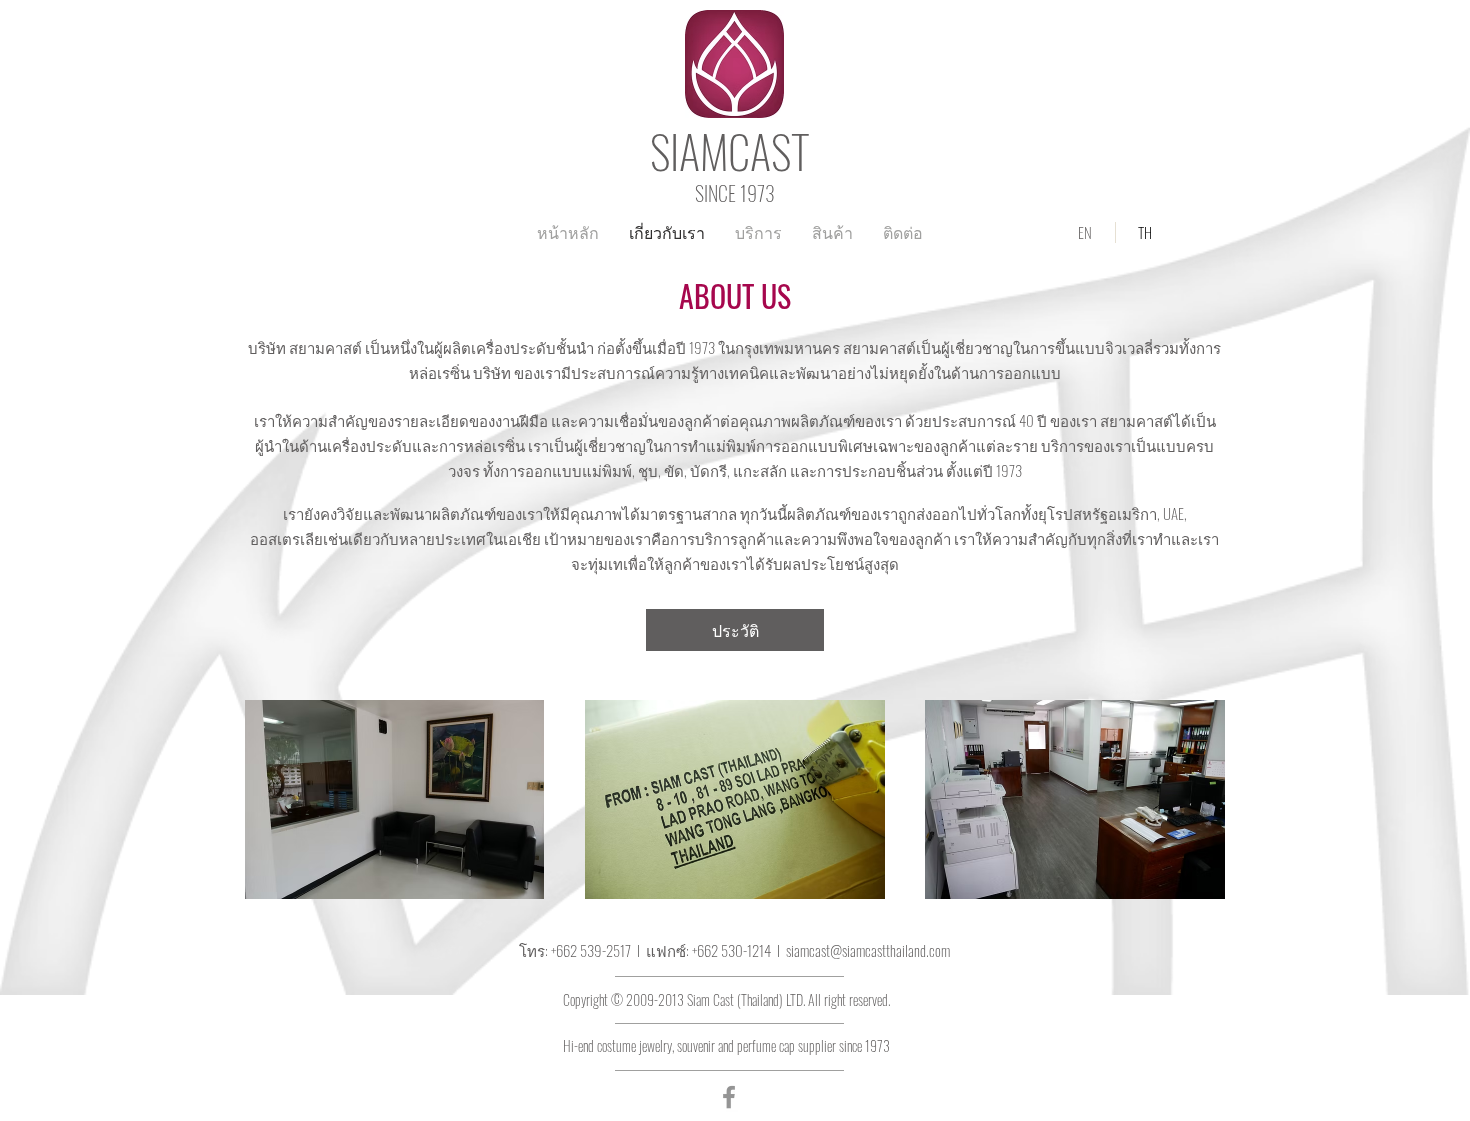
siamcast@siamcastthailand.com (868, 950)
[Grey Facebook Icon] (729, 1097)
